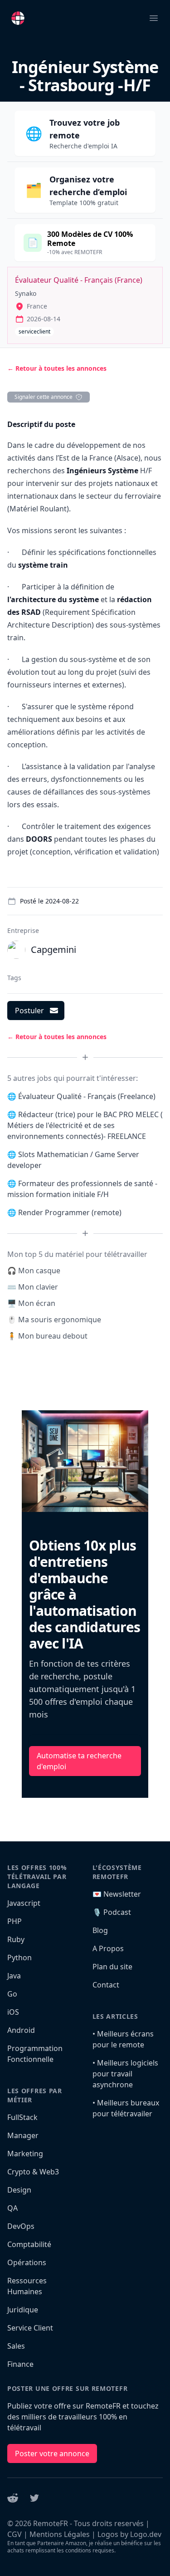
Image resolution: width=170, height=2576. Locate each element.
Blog (100, 1930)
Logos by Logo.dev (129, 2534)
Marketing (25, 2154)
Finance (20, 2364)
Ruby (16, 1939)
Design (19, 2190)
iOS (13, 2012)
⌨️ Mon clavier (33, 1287)
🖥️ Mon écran (31, 1303)
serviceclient (34, 331)
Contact (106, 1985)
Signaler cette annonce (44, 397)
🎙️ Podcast (112, 1912)
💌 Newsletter (117, 1894)
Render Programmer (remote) (70, 1212)
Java (14, 1976)
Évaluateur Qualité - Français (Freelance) (87, 1096)
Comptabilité (29, 2244)
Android (21, 2030)
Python (19, 1958)
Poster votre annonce (52, 2453)
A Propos (108, 1948)
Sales (16, 2346)
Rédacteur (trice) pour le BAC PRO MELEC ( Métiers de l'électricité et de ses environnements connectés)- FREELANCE (85, 1125)
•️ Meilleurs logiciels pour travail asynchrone (125, 2074)
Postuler (29, 1011)
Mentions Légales (60, 2534)
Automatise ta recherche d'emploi (79, 1761)
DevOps (21, 2226)
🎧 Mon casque (34, 1271)
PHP (15, 1921)
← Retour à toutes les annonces (57, 368)
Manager (23, 2135)
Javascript (24, 1903)
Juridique (23, 2310)
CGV (15, 2534)
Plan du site (112, 1967)
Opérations (27, 2262)
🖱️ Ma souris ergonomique (54, 1320)
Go (12, 1994)
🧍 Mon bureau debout (47, 1336)
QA (12, 2208)
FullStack (22, 2117)
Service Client (30, 2328)
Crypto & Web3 (33, 2172)
